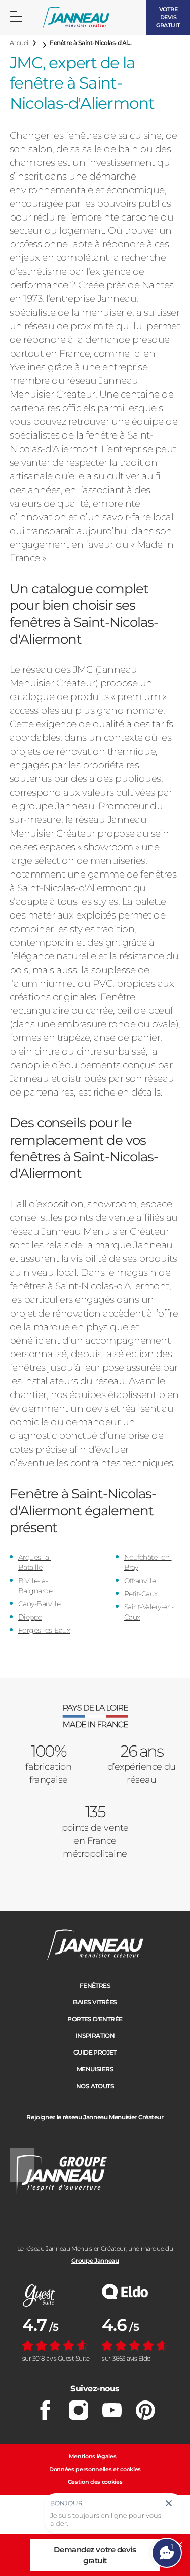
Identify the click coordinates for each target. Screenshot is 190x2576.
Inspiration (95, 2036)
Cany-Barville (40, 1604)
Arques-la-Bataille (35, 1562)
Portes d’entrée (95, 2019)
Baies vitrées (95, 2002)
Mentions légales (93, 2456)
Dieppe (30, 1617)
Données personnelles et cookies (95, 2469)
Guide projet (95, 2052)
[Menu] (16, 17)
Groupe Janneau (95, 2261)
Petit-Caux (141, 1594)
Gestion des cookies (95, 2482)
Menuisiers (95, 2069)
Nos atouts (95, 2086)
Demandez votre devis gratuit (95, 2555)
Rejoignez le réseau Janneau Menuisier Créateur (95, 2117)
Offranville (140, 1581)
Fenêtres (95, 1985)
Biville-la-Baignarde (35, 1586)
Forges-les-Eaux (44, 1630)
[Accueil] (76, 18)
